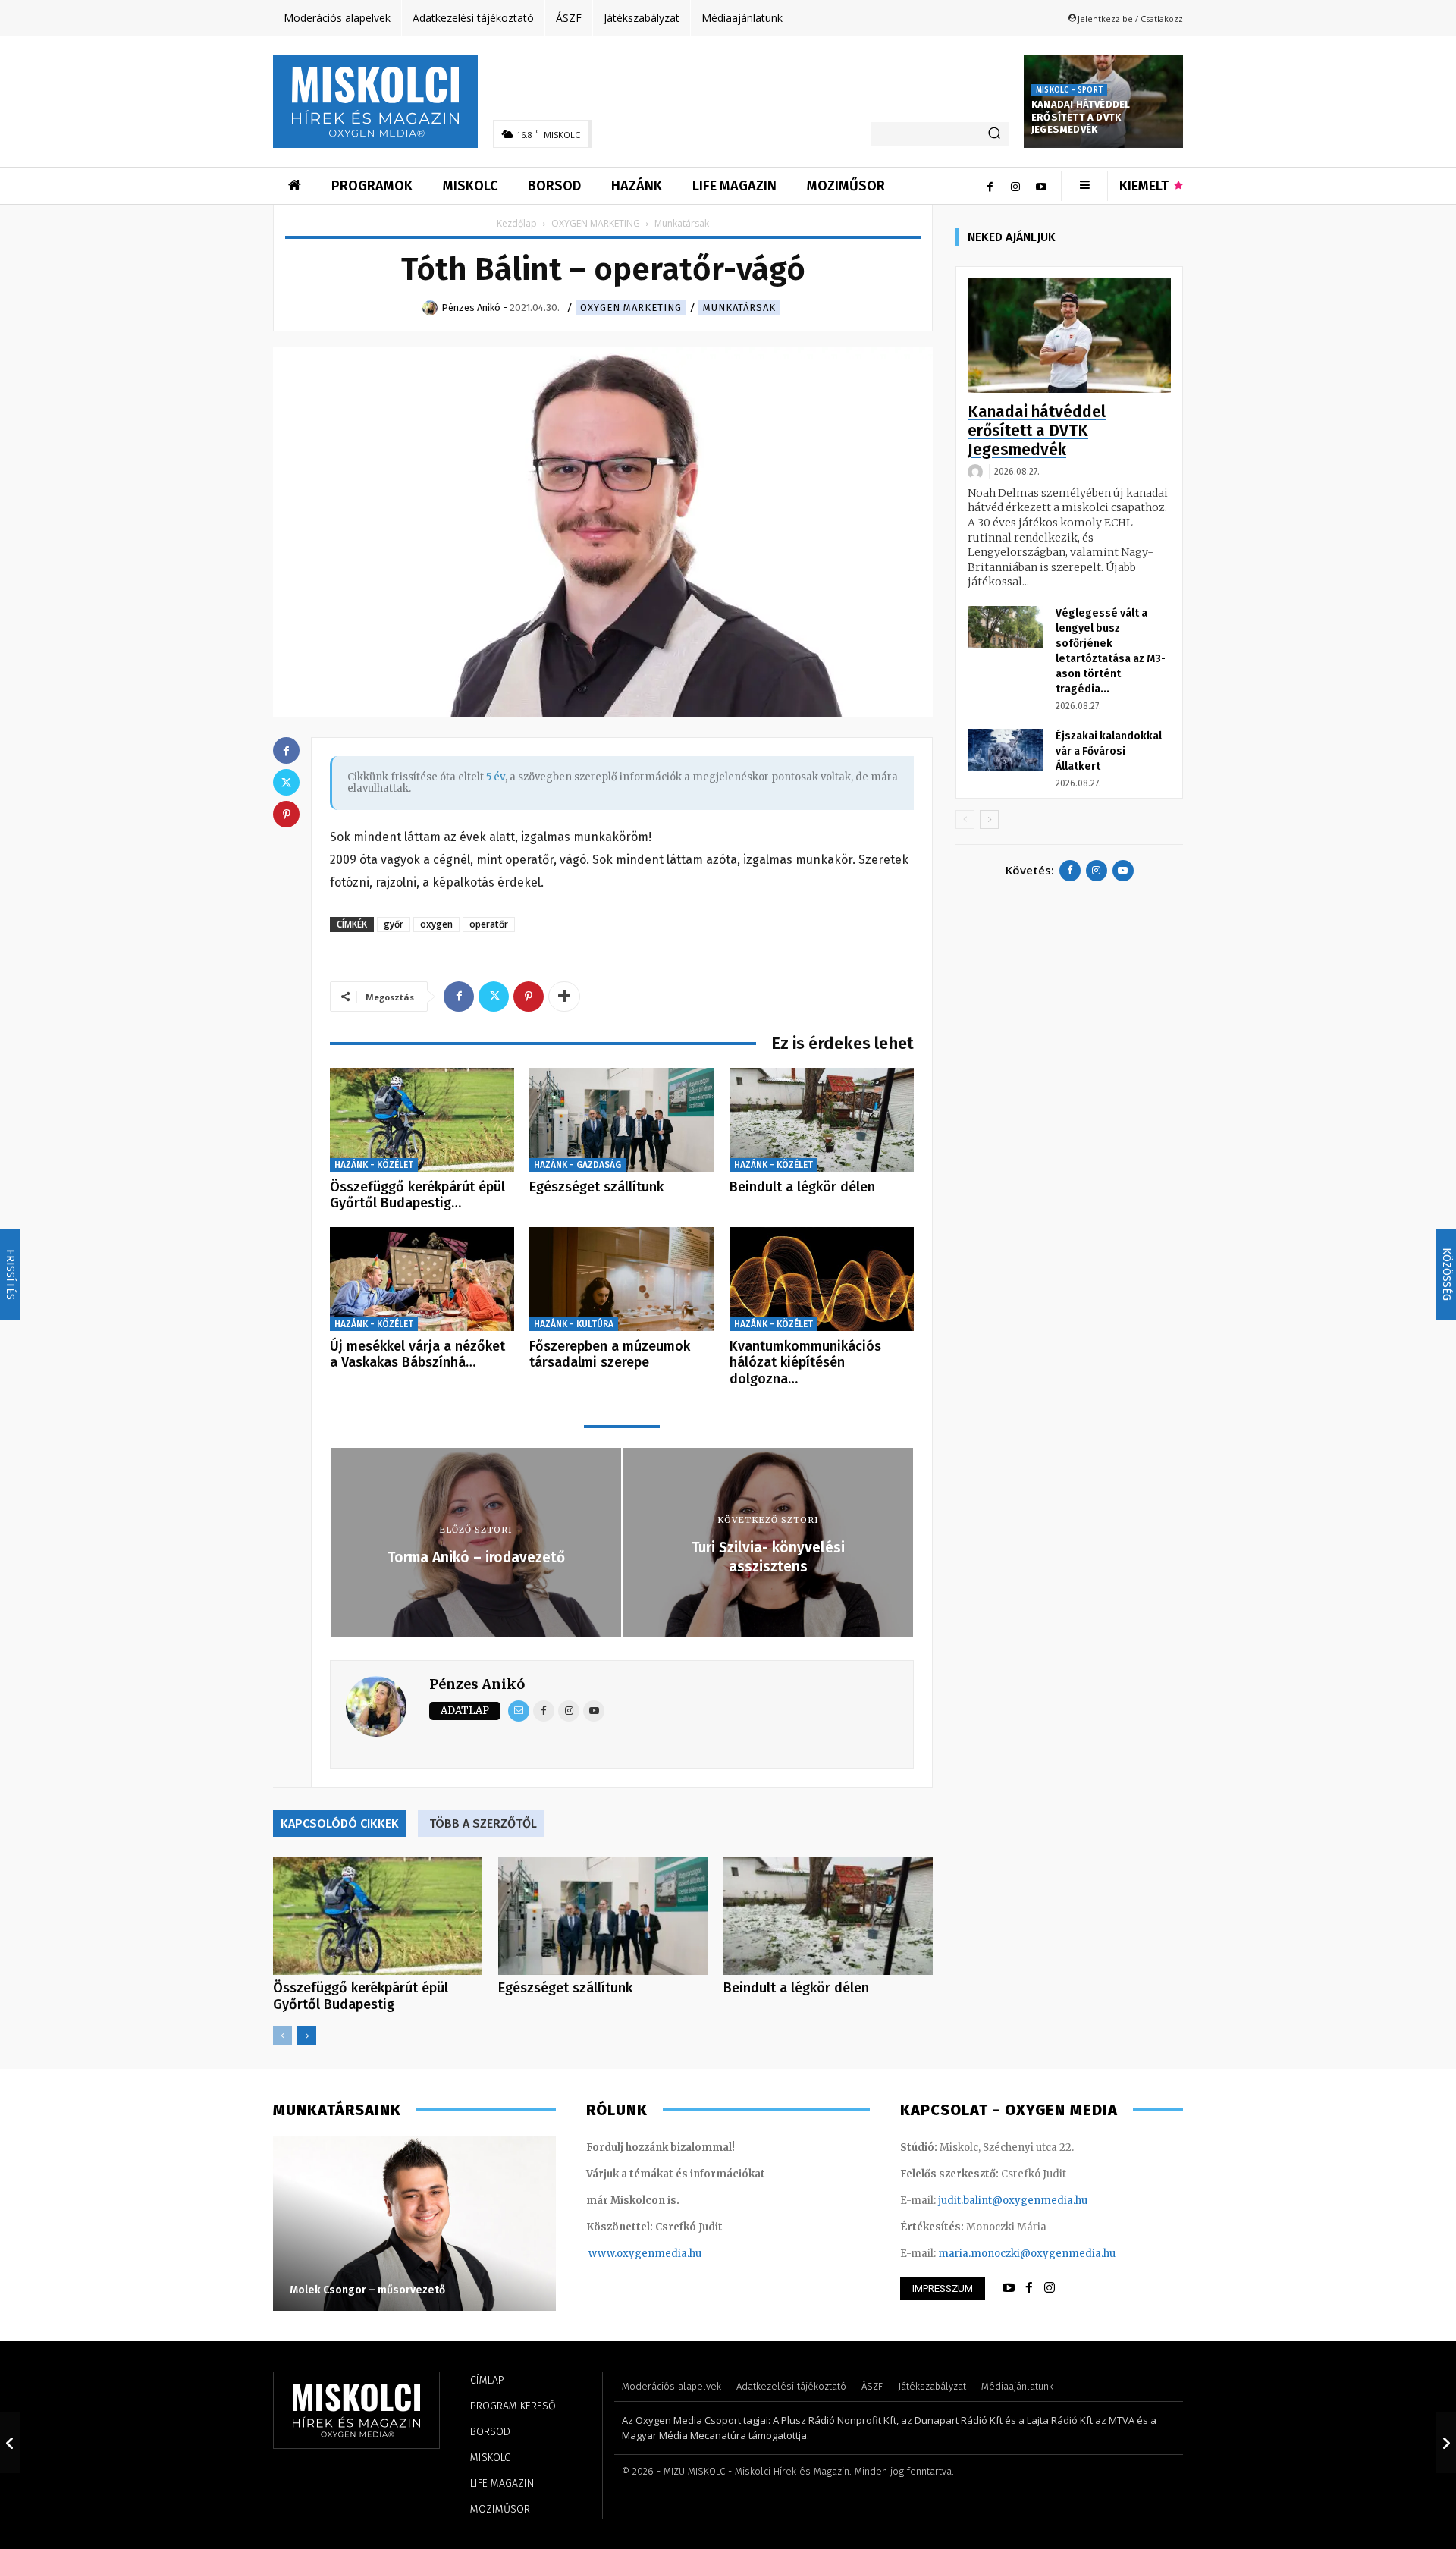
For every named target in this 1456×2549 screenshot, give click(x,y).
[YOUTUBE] (1009, 2288)
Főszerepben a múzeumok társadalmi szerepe (610, 1355)
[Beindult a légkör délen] (822, 1120)
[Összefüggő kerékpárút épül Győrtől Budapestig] (422, 1120)
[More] (564, 997)
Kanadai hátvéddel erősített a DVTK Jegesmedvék (1081, 117)
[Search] (994, 134)
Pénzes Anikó (477, 1684)
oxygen (436, 924)
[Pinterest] (529, 997)
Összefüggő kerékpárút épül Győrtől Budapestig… (417, 1195)
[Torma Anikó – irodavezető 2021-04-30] (10, 2443)
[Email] (519, 1711)
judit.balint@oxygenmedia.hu (1013, 2201)
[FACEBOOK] (1029, 2288)
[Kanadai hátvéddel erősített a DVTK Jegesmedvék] (1069, 336)
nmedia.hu (675, 2254)
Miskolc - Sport (1069, 90)
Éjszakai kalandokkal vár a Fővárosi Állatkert (1109, 751)
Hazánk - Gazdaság (577, 1165)
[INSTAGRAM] (1050, 2288)
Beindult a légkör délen (802, 1187)
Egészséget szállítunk (596, 1187)
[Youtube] (1041, 186)
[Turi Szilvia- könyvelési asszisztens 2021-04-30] (1446, 2443)
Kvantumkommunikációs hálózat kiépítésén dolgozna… (805, 1362)
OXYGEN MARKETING (596, 223)
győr (394, 924)
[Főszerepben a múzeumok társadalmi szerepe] (621, 1279)
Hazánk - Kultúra (574, 1324)
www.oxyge (618, 2254)
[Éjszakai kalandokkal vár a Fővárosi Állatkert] (1006, 750)
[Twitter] (494, 997)
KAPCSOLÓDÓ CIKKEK (340, 1824)
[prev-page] (282, 2036)
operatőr (489, 924)
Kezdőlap (517, 223)
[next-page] (307, 2036)
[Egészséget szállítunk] (621, 1120)
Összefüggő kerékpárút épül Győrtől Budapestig (361, 1996)
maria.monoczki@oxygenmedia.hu (1027, 2254)
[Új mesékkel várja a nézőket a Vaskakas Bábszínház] (422, 1279)
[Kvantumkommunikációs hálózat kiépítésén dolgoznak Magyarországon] (822, 1279)
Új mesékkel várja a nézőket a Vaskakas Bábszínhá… (417, 1355)
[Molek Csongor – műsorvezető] (414, 2224)
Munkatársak (739, 308)
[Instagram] (1015, 186)
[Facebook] (990, 186)
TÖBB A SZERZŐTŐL (483, 1824)
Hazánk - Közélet (374, 1165)
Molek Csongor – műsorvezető (367, 2290)
